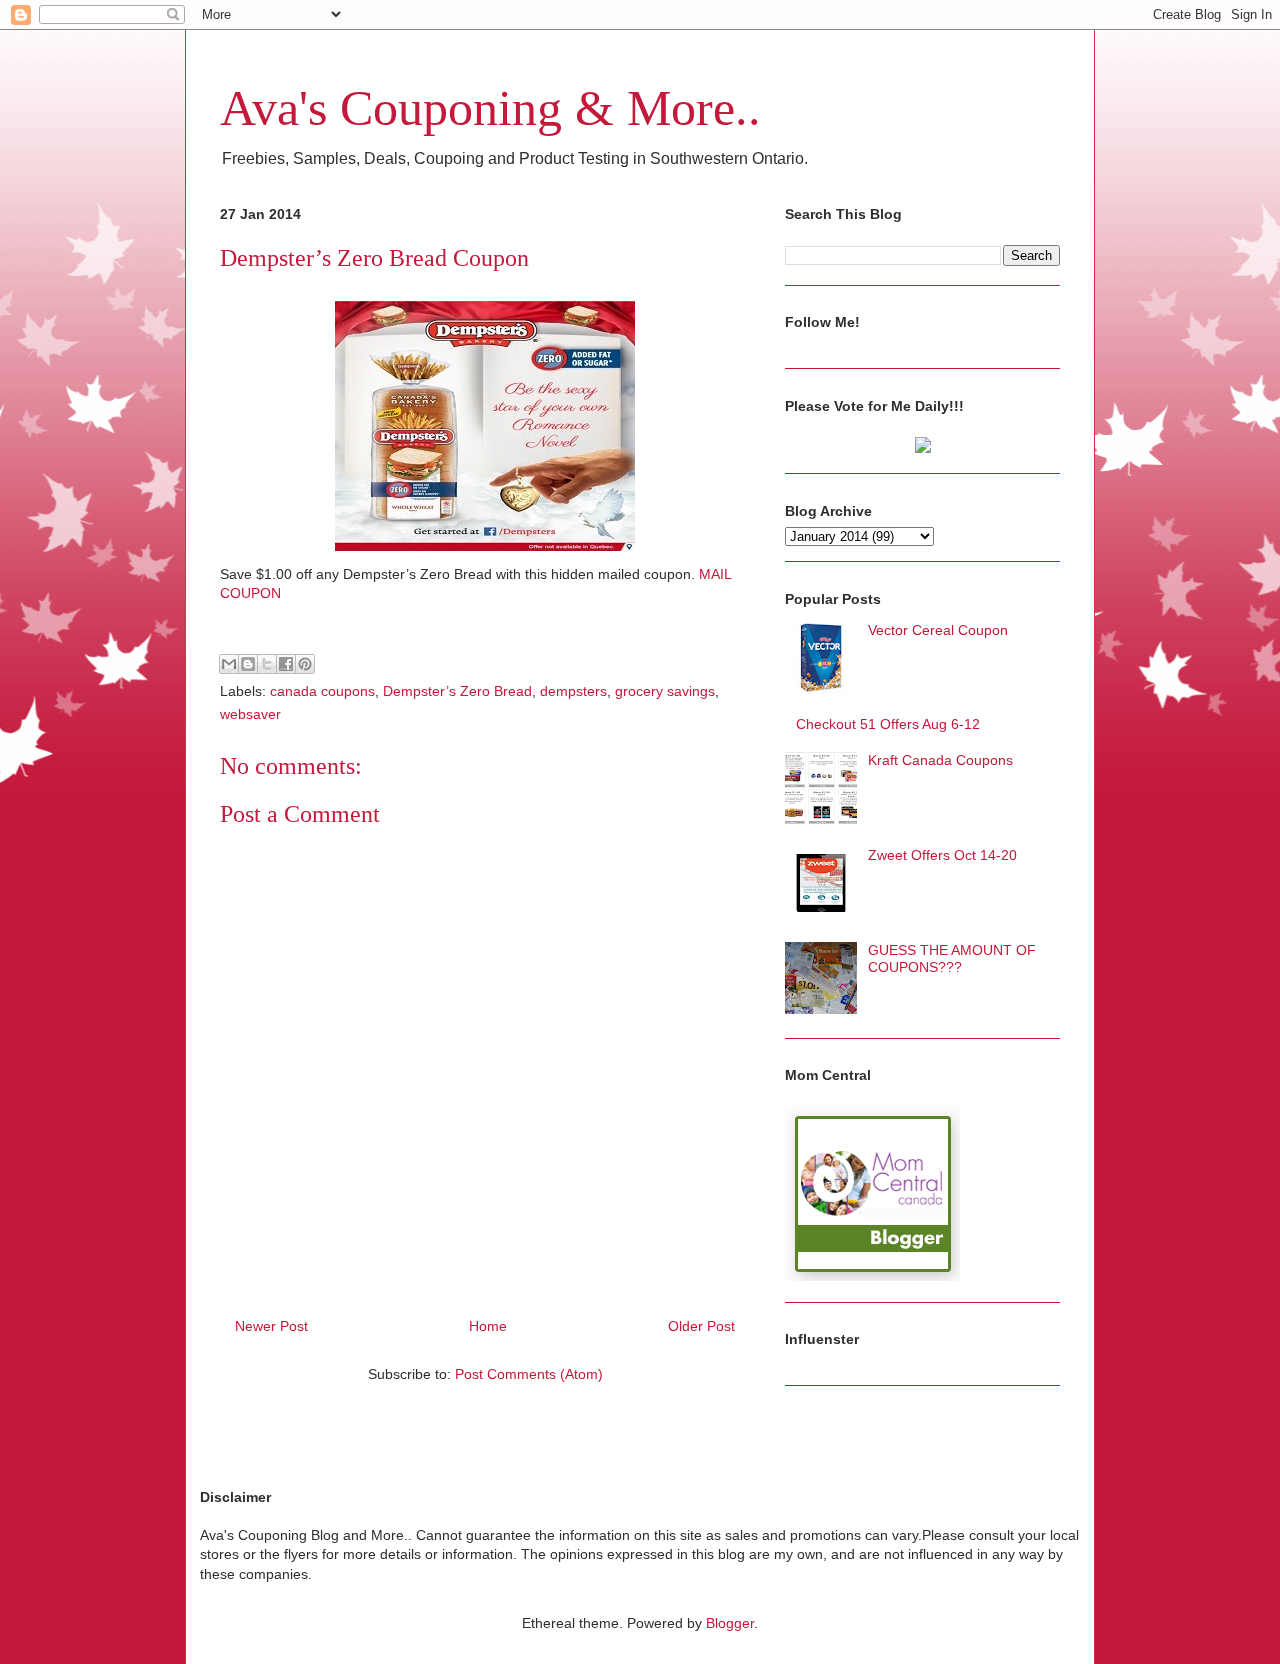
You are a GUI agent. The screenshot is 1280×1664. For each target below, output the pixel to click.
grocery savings (665, 691)
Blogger (730, 1623)
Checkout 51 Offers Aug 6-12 (888, 724)
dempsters (573, 691)
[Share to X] (267, 664)
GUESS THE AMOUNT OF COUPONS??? (952, 958)
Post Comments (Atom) (529, 1374)
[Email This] (229, 664)
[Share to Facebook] (286, 664)
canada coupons (322, 691)
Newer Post (271, 1326)
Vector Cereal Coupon (938, 630)
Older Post (701, 1326)
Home (488, 1326)
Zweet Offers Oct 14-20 (942, 855)
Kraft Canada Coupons (940, 760)
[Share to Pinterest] (305, 664)
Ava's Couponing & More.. (490, 108)
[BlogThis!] (248, 664)
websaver (250, 714)
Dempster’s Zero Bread (457, 691)
